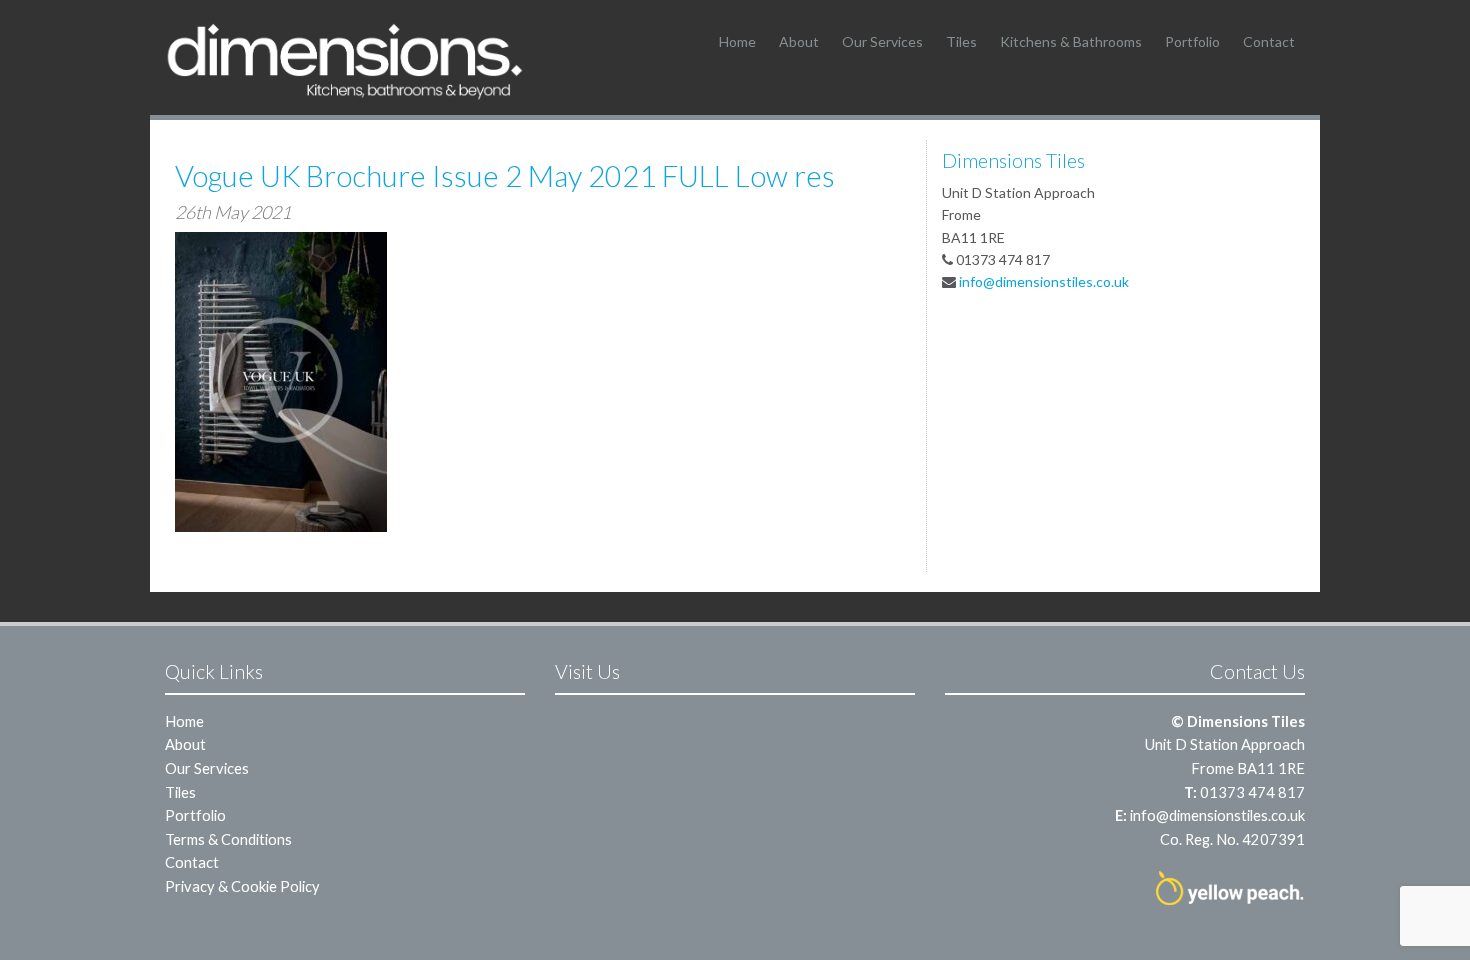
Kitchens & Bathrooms (1071, 41)
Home (737, 41)
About (799, 41)
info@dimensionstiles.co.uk (1044, 281)
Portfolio (1192, 41)
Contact (1269, 41)
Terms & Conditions (228, 839)
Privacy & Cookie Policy (242, 886)
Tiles (961, 41)
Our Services (882, 41)
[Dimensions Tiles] (345, 60)
